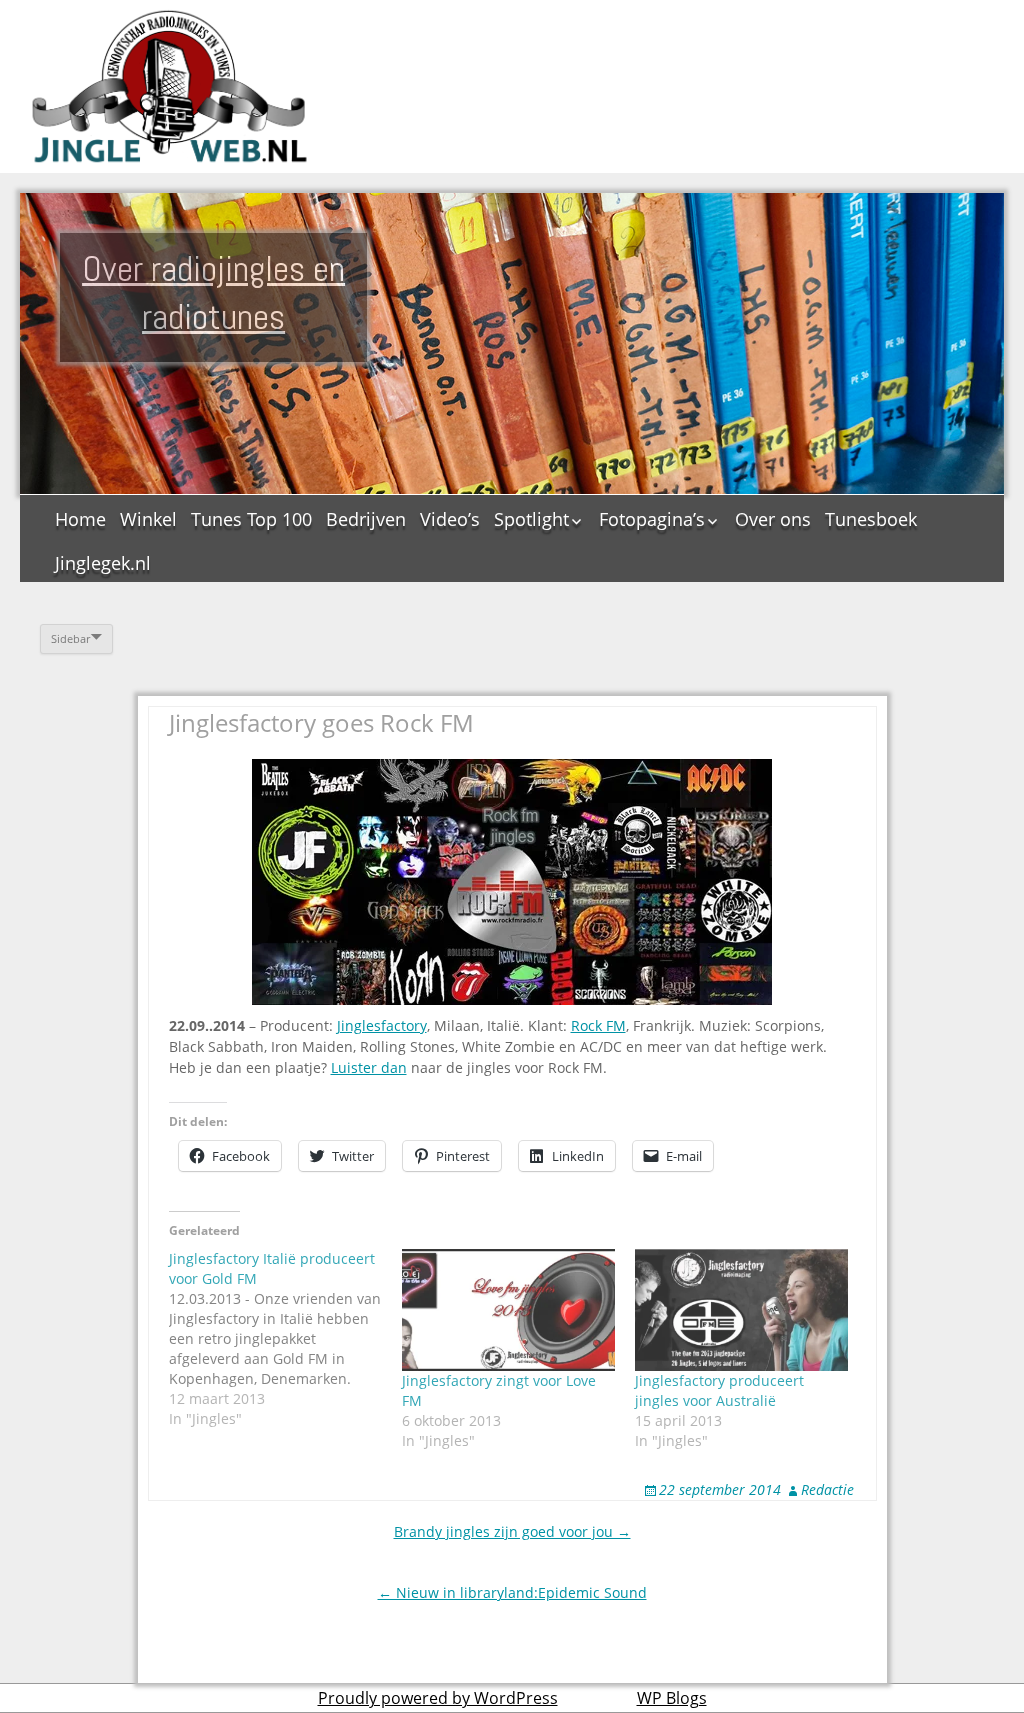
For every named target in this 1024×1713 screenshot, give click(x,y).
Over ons (773, 519)
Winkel (148, 519)
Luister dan (369, 1067)
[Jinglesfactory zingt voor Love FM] (508, 1310)
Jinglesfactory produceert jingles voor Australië (719, 1390)
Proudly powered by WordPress (438, 1698)
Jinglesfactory (382, 1025)
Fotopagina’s (652, 519)
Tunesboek (871, 519)
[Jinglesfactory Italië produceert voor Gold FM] (285, 1339)
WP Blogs (672, 1698)
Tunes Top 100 (251, 519)
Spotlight (531, 519)
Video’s (450, 519)
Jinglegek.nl (103, 563)
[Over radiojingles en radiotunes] (170, 86)
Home (80, 519)
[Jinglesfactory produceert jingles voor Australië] (741, 1310)
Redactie (827, 1489)
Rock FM (598, 1025)
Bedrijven (366, 519)
